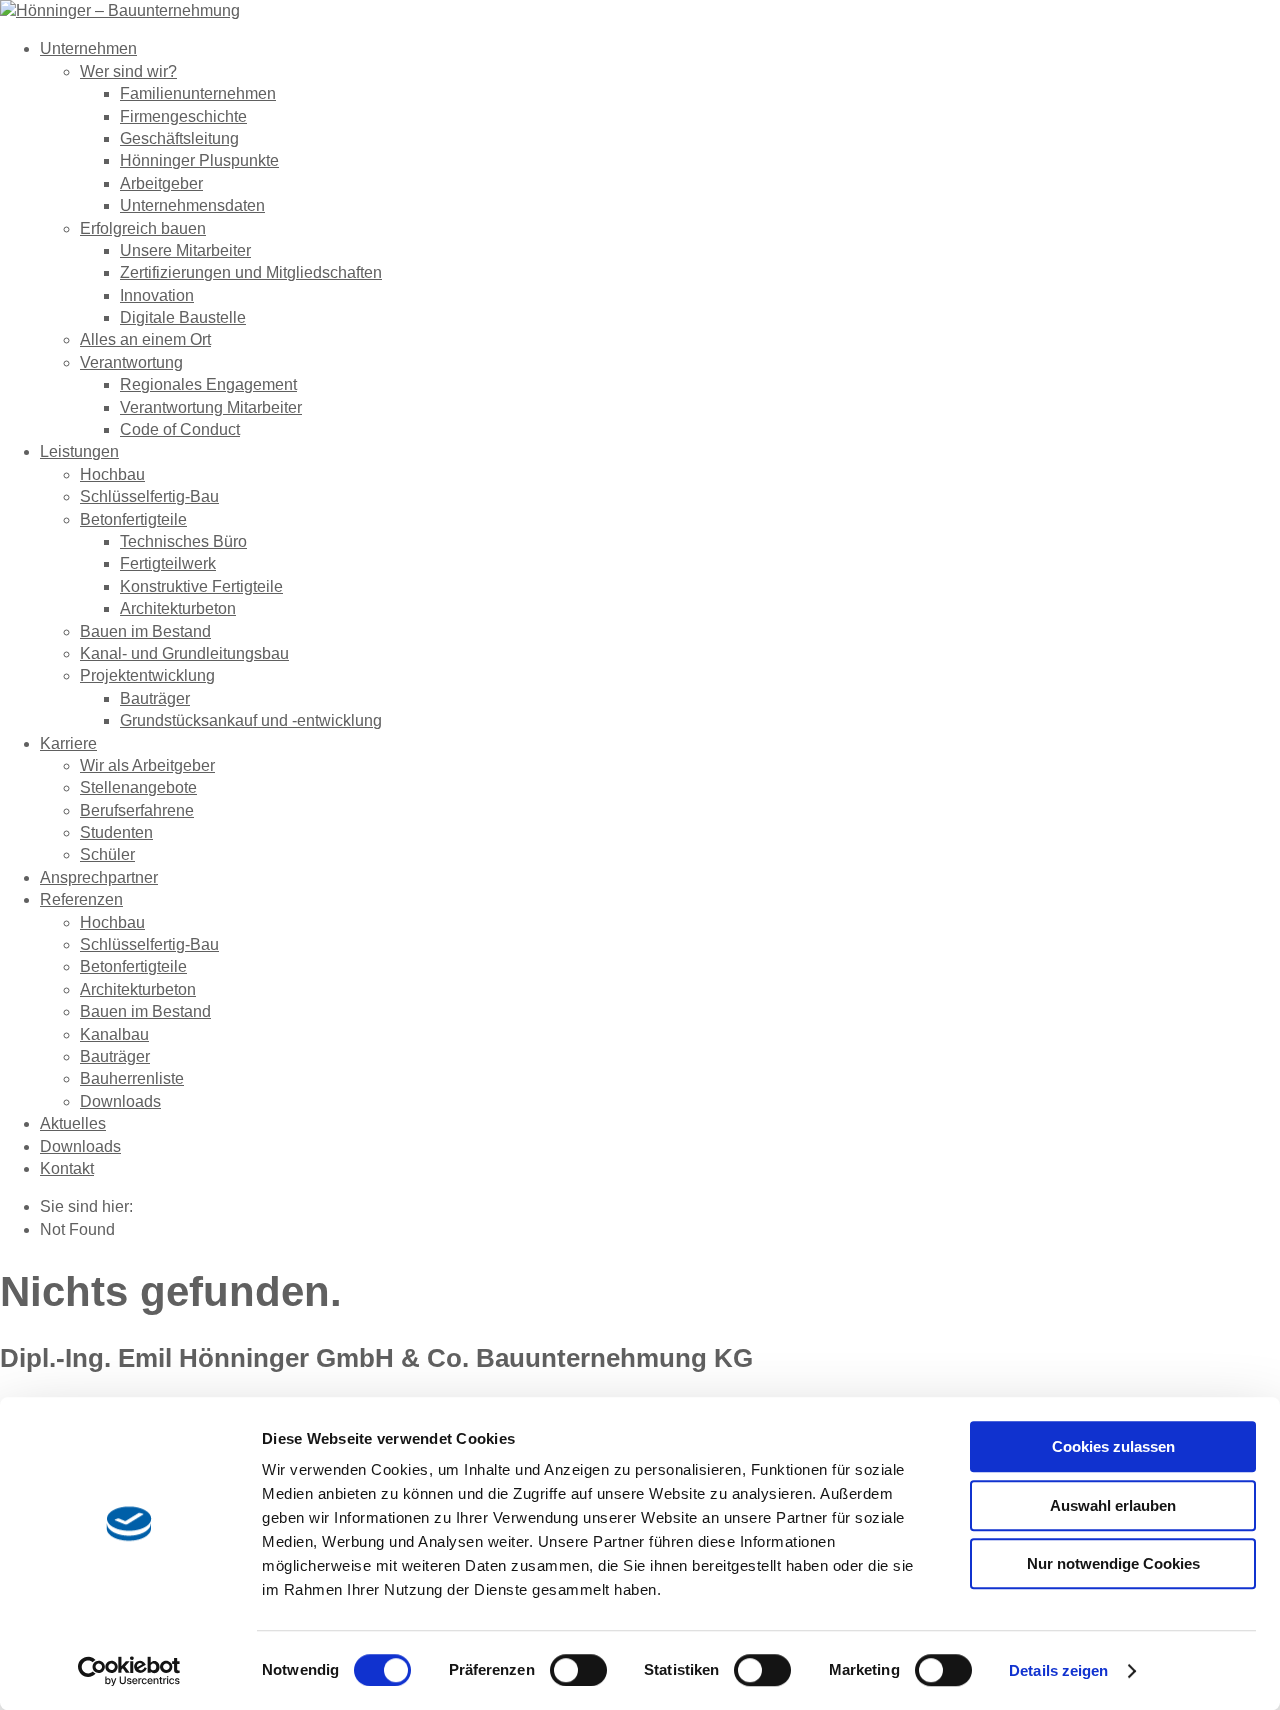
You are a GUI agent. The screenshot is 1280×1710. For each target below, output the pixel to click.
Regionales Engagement (208, 384)
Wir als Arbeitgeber (147, 765)
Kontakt (67, 1168)
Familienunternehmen (198, 93)
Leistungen (79, 451)
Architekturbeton (178, 608)
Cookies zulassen (1113, 1446)
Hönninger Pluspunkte (199, 160)
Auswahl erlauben (1113, 1505)
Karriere (68, 743)
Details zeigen (1058, 1670)
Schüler (107, 854)
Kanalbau (114, 1034)
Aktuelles (73, 1123)
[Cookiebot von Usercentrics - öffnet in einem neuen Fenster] (129, 1671)
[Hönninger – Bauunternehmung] (120, 10)
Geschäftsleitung (179, 138)
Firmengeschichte (183, 116)
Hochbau (112, 474)
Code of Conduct (180, 429)
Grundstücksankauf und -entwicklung (251, 720)
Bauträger (155, 698)
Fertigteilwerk (168, 563)
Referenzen (81, 899)
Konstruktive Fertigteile (201, 586)
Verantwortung (131, 362)
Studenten (116, 832)
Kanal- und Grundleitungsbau (184, 653)
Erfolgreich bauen (143, 228)
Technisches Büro (183, 541)
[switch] (578, 1670)
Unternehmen (88, 48)
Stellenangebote (138, 787)
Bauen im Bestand (145, 631)
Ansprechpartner (99, 877)
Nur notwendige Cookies (1113, 1563)
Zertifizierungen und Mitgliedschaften (251, 272)
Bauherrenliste (132, 1078)
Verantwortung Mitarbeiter (211, 407)
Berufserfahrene (137, 810)
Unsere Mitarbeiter (185, 250)
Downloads (120, 1101)
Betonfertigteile (133, 519)
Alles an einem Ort (145, 339)
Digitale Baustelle (183, 317)
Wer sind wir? (128, 71)
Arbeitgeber (161, 183)
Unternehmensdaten (192, 205)
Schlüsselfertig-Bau (149, 496)
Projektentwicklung (147, 675)
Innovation (157, 295)
